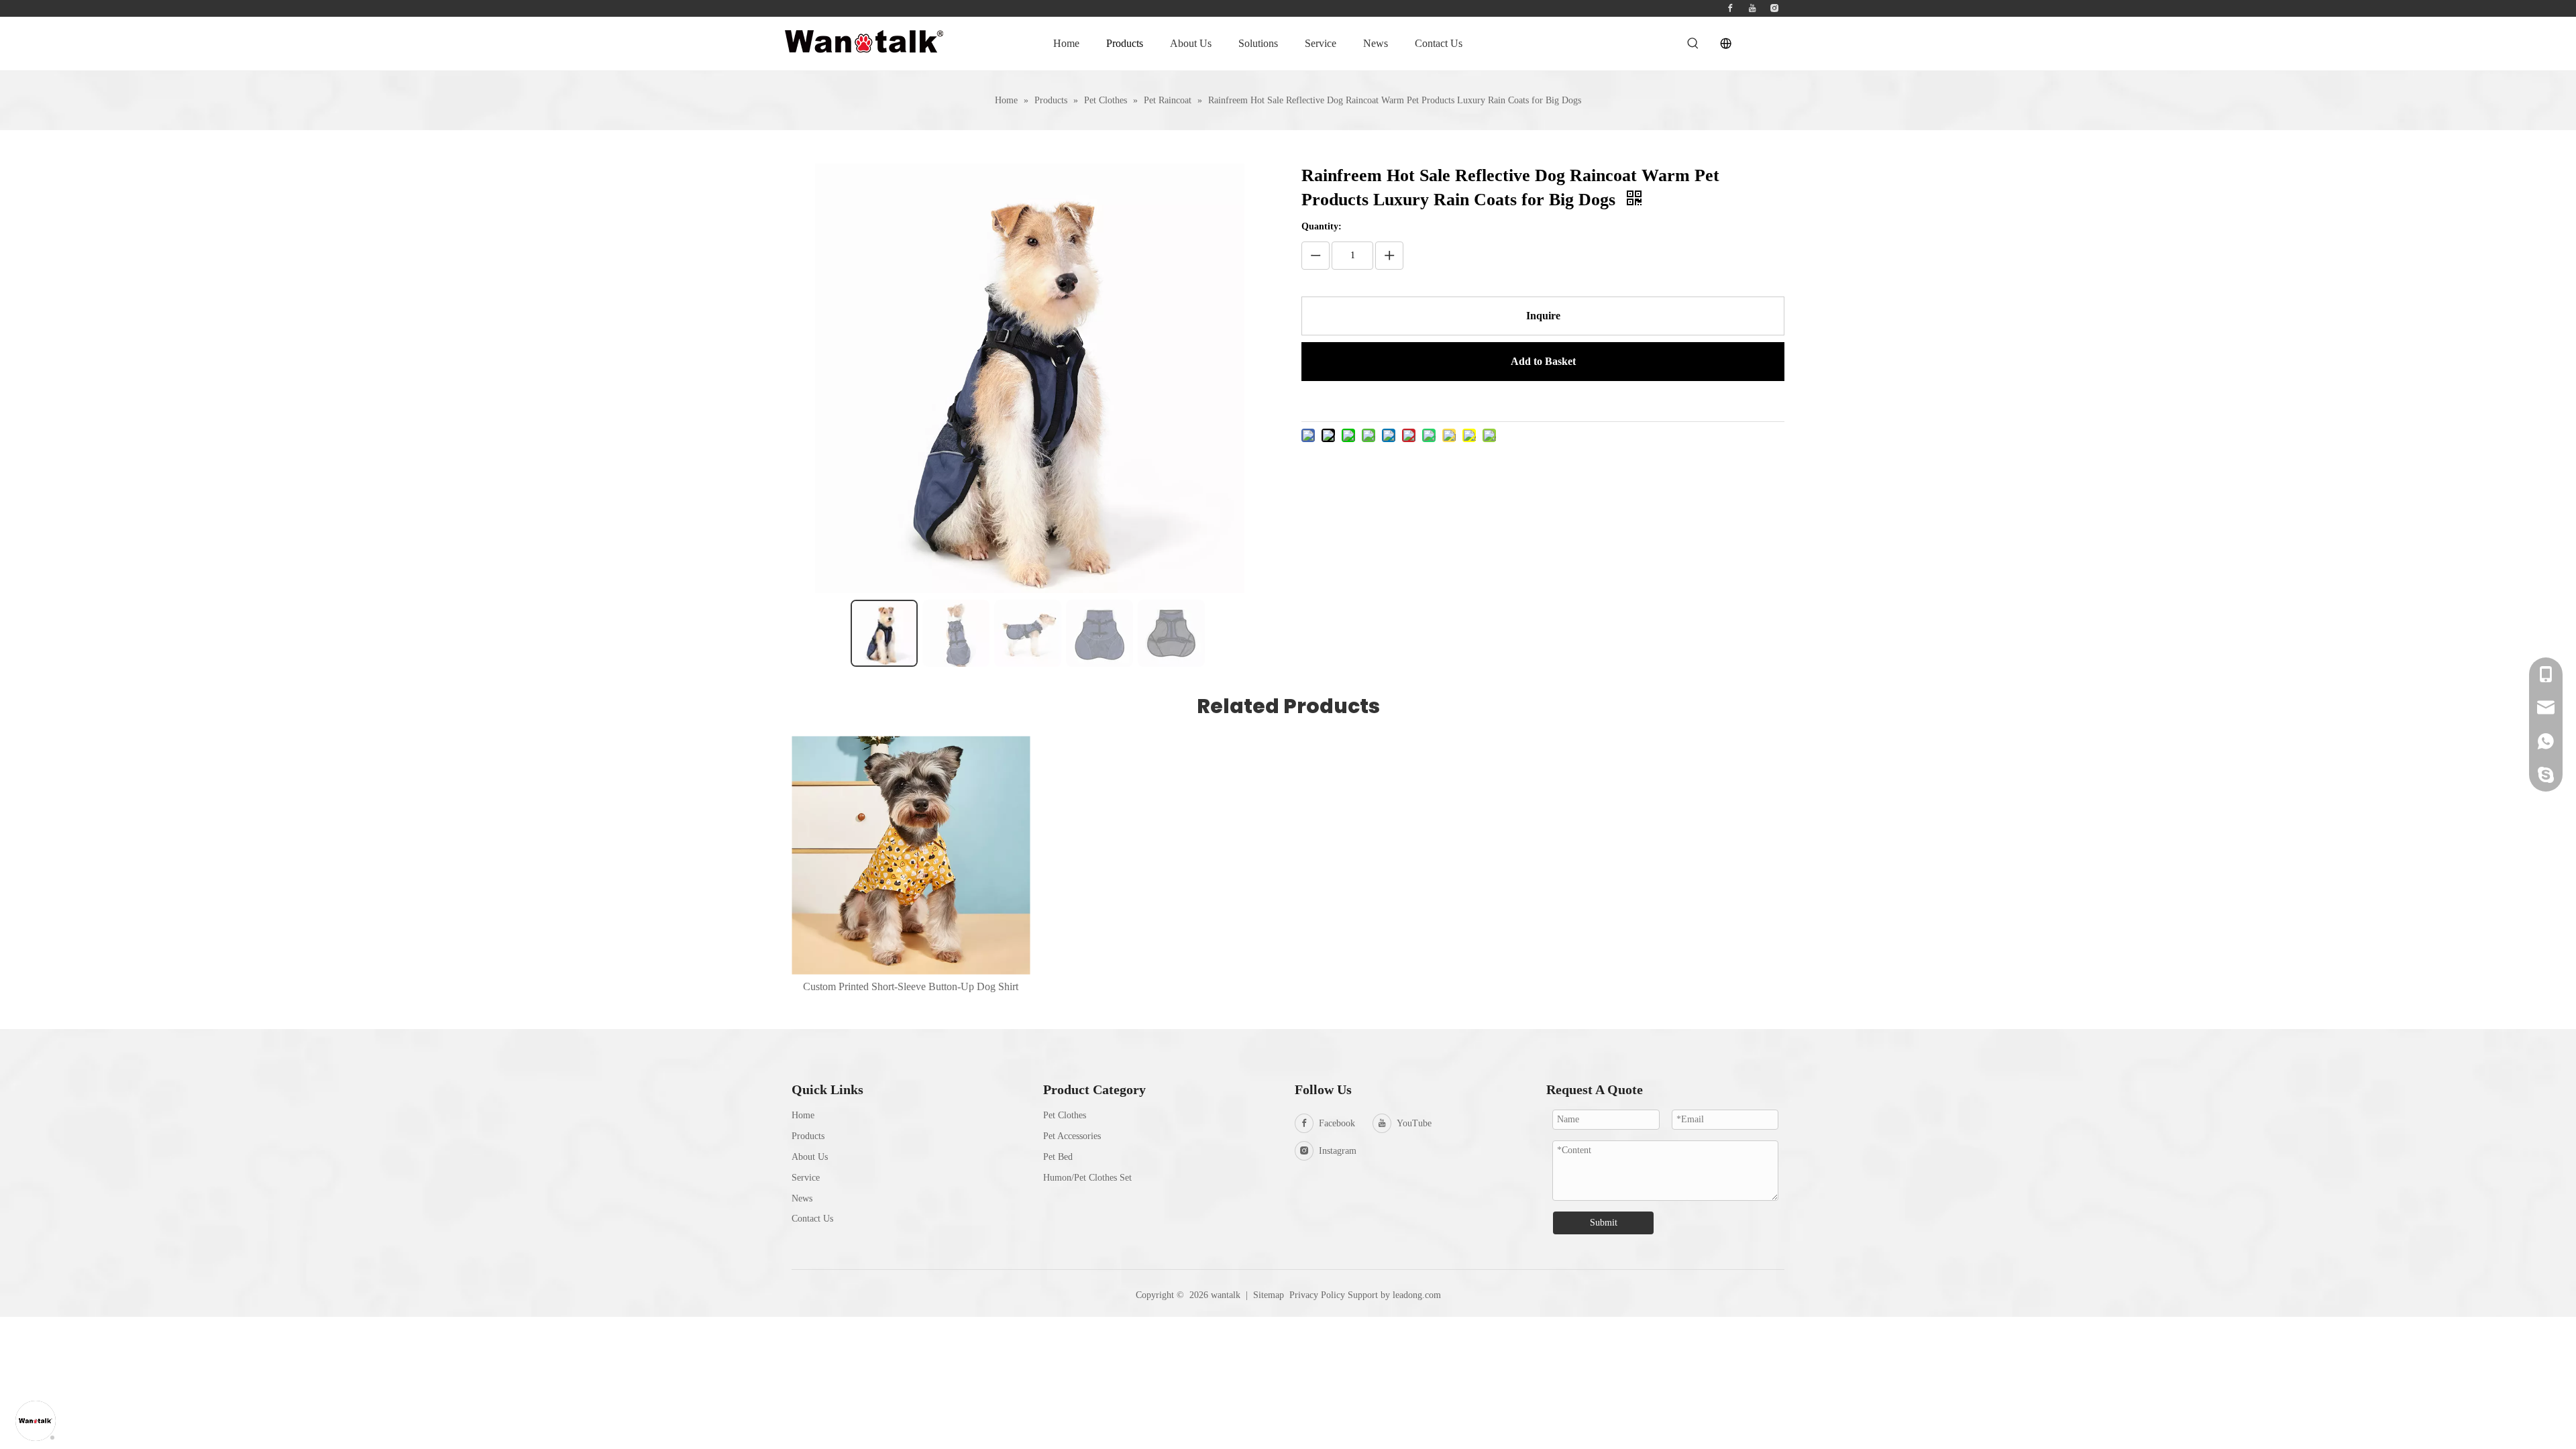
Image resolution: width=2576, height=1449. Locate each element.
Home (803, 1115)
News (802, 1198)
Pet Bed (1058, 1157)
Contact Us (812, 1219)
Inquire (1543, 316)
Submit (1604, 1223)
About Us (810, 1157)
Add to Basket (1543, 361)
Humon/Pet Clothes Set (1087, 1178)
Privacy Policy (1317, 1295)
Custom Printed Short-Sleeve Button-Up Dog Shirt (911, 986)
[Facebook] (1730, 8)
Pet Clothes (1065, 1115)
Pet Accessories (1072, 1136)
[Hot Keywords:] (1693, 44)
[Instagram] (1774, 8)
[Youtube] (1752, 8)
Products (808, 1136)
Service (806, 1178)
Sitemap (1269, 1295)
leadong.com (1417, 1295)
